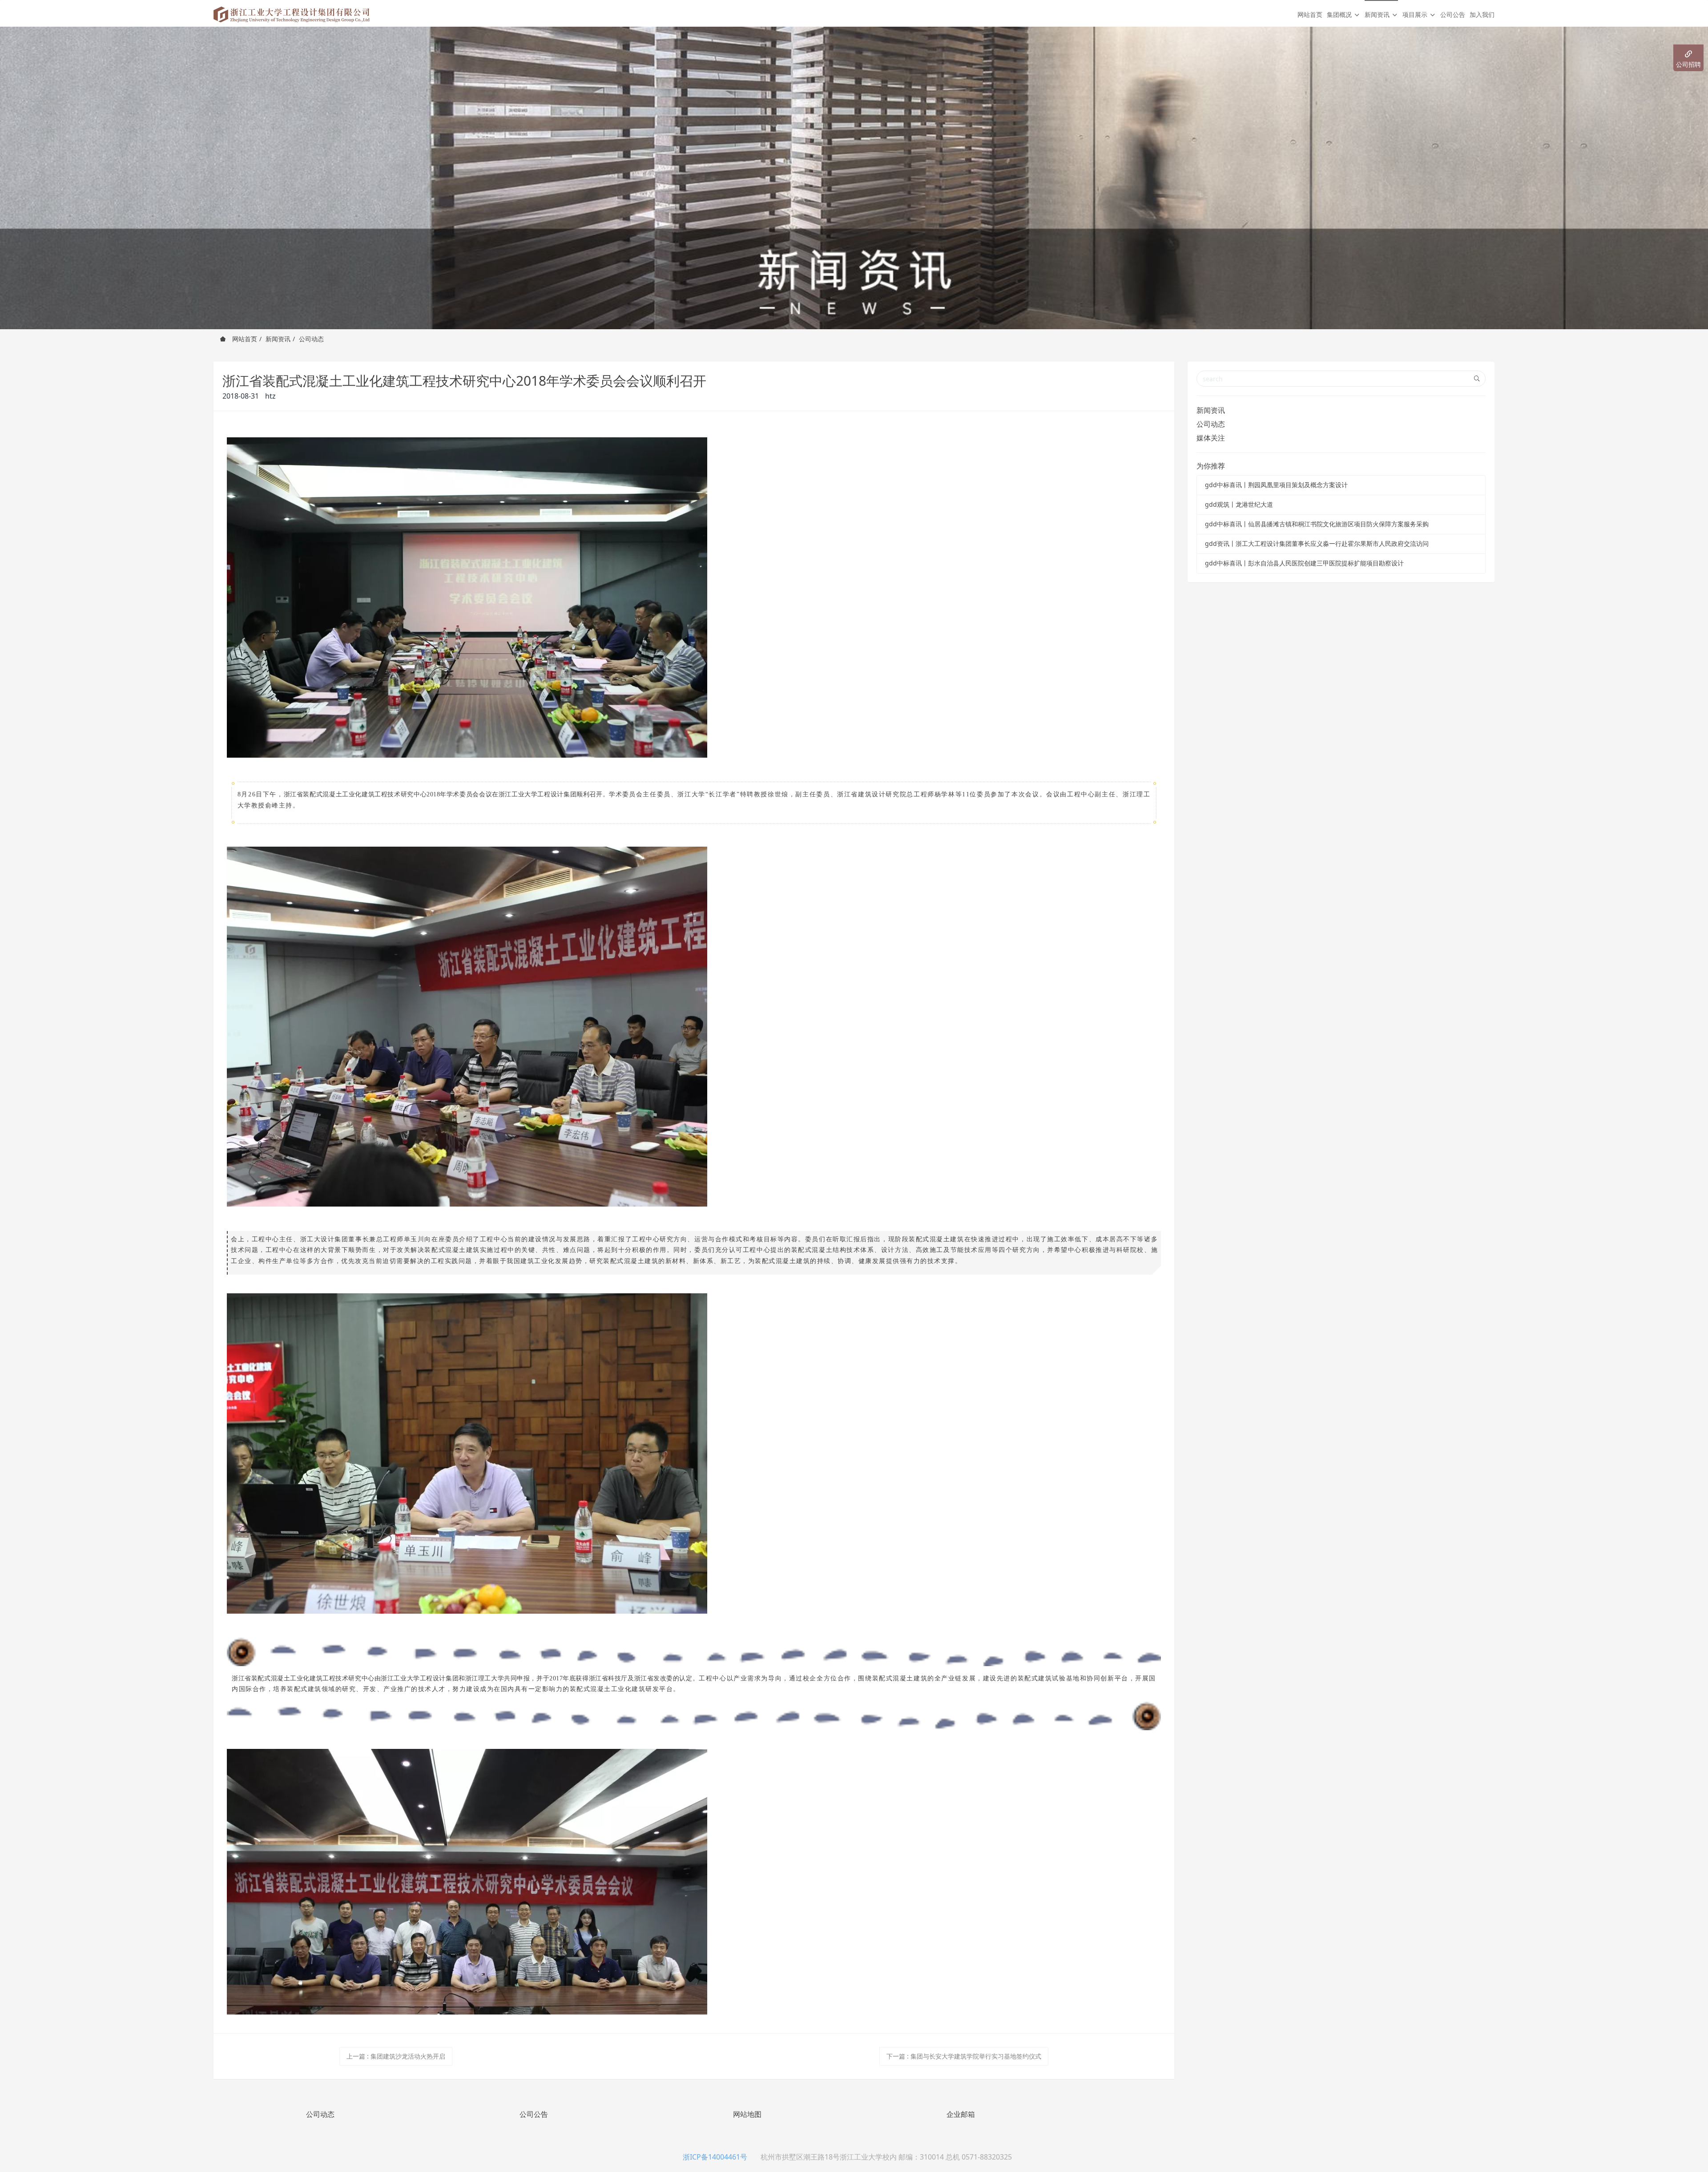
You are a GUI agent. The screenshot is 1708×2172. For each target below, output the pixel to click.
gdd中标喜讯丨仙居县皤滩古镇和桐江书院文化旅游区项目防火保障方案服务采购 (1317, 524)
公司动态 (311, 339)
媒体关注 (1211, 438)
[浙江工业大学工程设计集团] (292, 13)
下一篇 (964, 2056)
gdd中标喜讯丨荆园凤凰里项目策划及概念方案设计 (1276, 485)
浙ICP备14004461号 (715, 2157)
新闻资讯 (278, 339)
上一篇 (396, 2056)
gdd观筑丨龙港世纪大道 (1239, 504)
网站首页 (1310, 14)
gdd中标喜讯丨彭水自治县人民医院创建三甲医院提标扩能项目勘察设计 (1304, 563)
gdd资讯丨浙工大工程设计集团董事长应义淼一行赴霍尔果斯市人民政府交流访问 (1317, 543)
